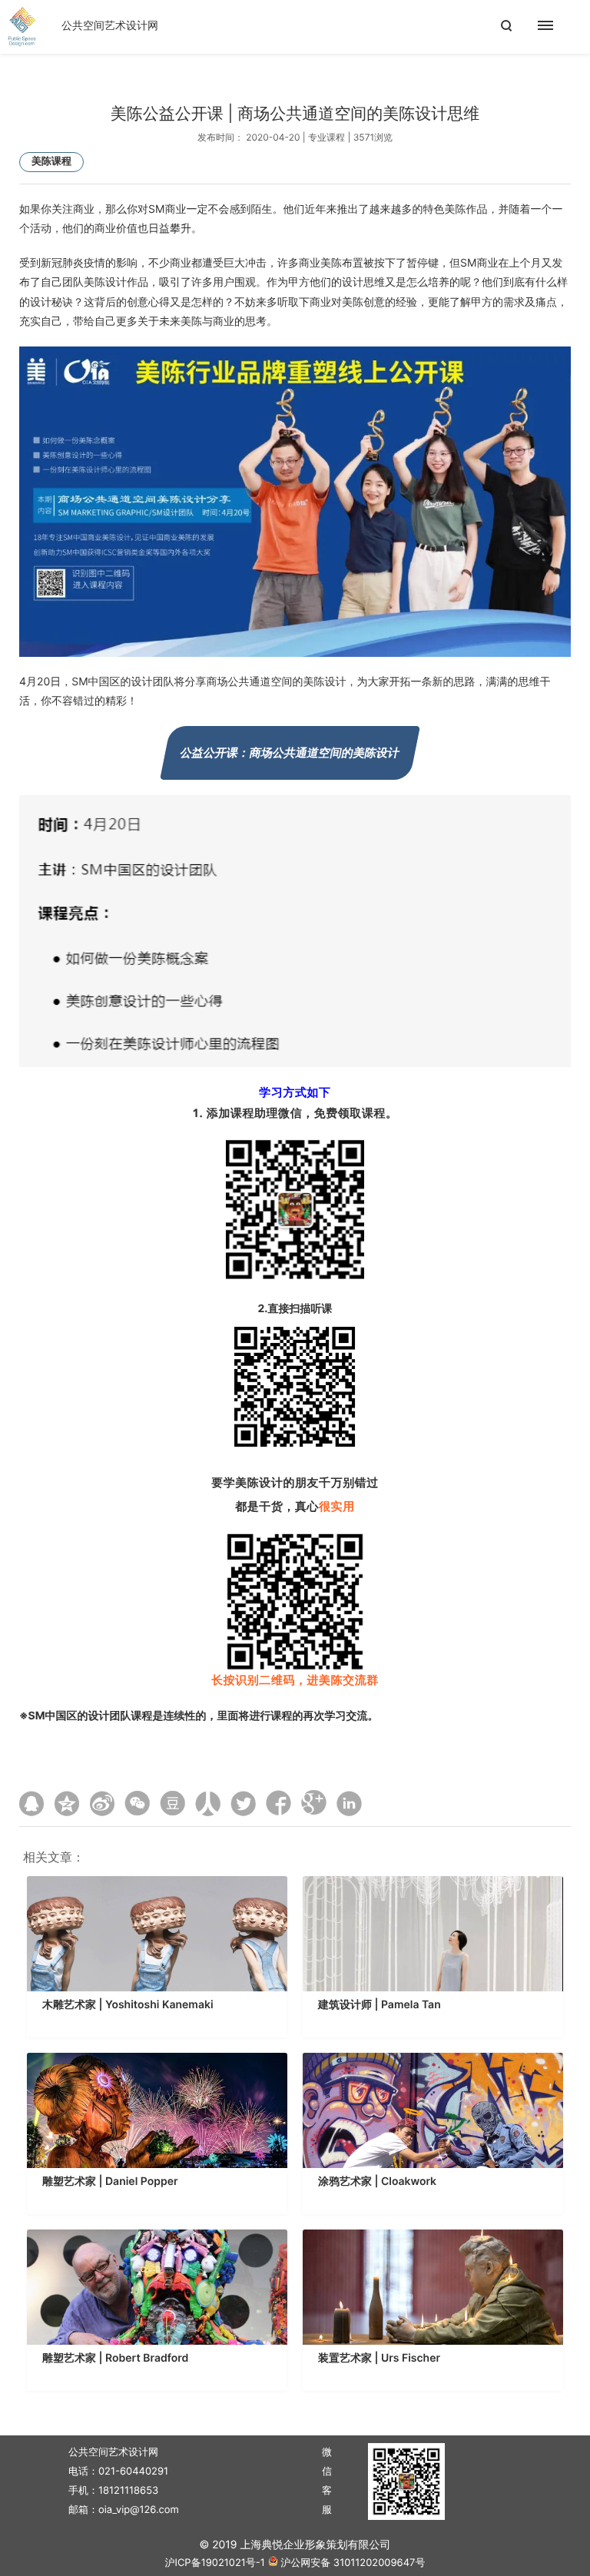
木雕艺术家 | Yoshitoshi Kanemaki (128, 2005)
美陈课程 (51, 161)
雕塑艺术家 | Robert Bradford (115, 2358)
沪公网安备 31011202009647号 (353, 2563)
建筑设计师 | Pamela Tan (380, 2005)
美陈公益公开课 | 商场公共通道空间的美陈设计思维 (295, 114)
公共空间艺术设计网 (110, 26)
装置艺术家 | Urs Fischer (379, 2358)
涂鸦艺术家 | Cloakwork (377, 2181)
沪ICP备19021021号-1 (214, 2563)
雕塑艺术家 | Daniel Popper (110, 2181)
